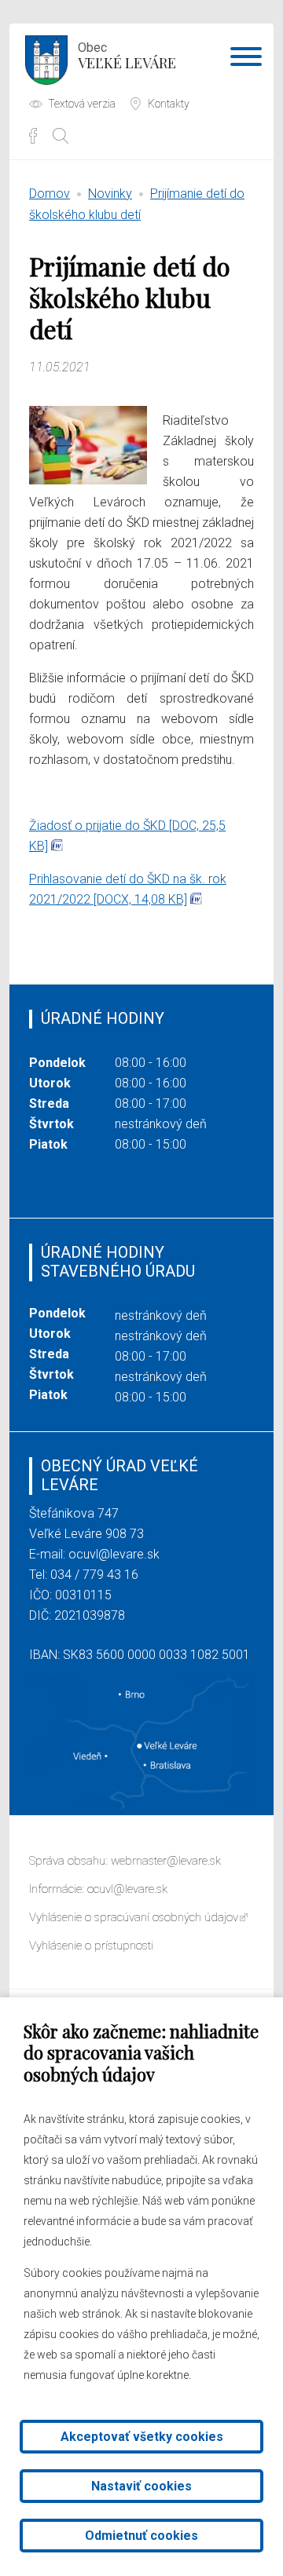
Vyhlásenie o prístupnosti (91, 1946)
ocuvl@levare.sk (114, 1554)
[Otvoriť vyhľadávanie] (61, 136)
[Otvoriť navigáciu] (246, 60)
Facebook (33, 136)
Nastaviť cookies (141, 2486)
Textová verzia (82, 104)
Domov (50, 194)
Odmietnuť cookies (141, 2536)
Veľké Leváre (127, 56)
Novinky (110, 194)
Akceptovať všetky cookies (142, 2437)
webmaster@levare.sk (166, 1861)
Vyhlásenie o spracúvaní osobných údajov (134, 1917)
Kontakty (169, 104)
